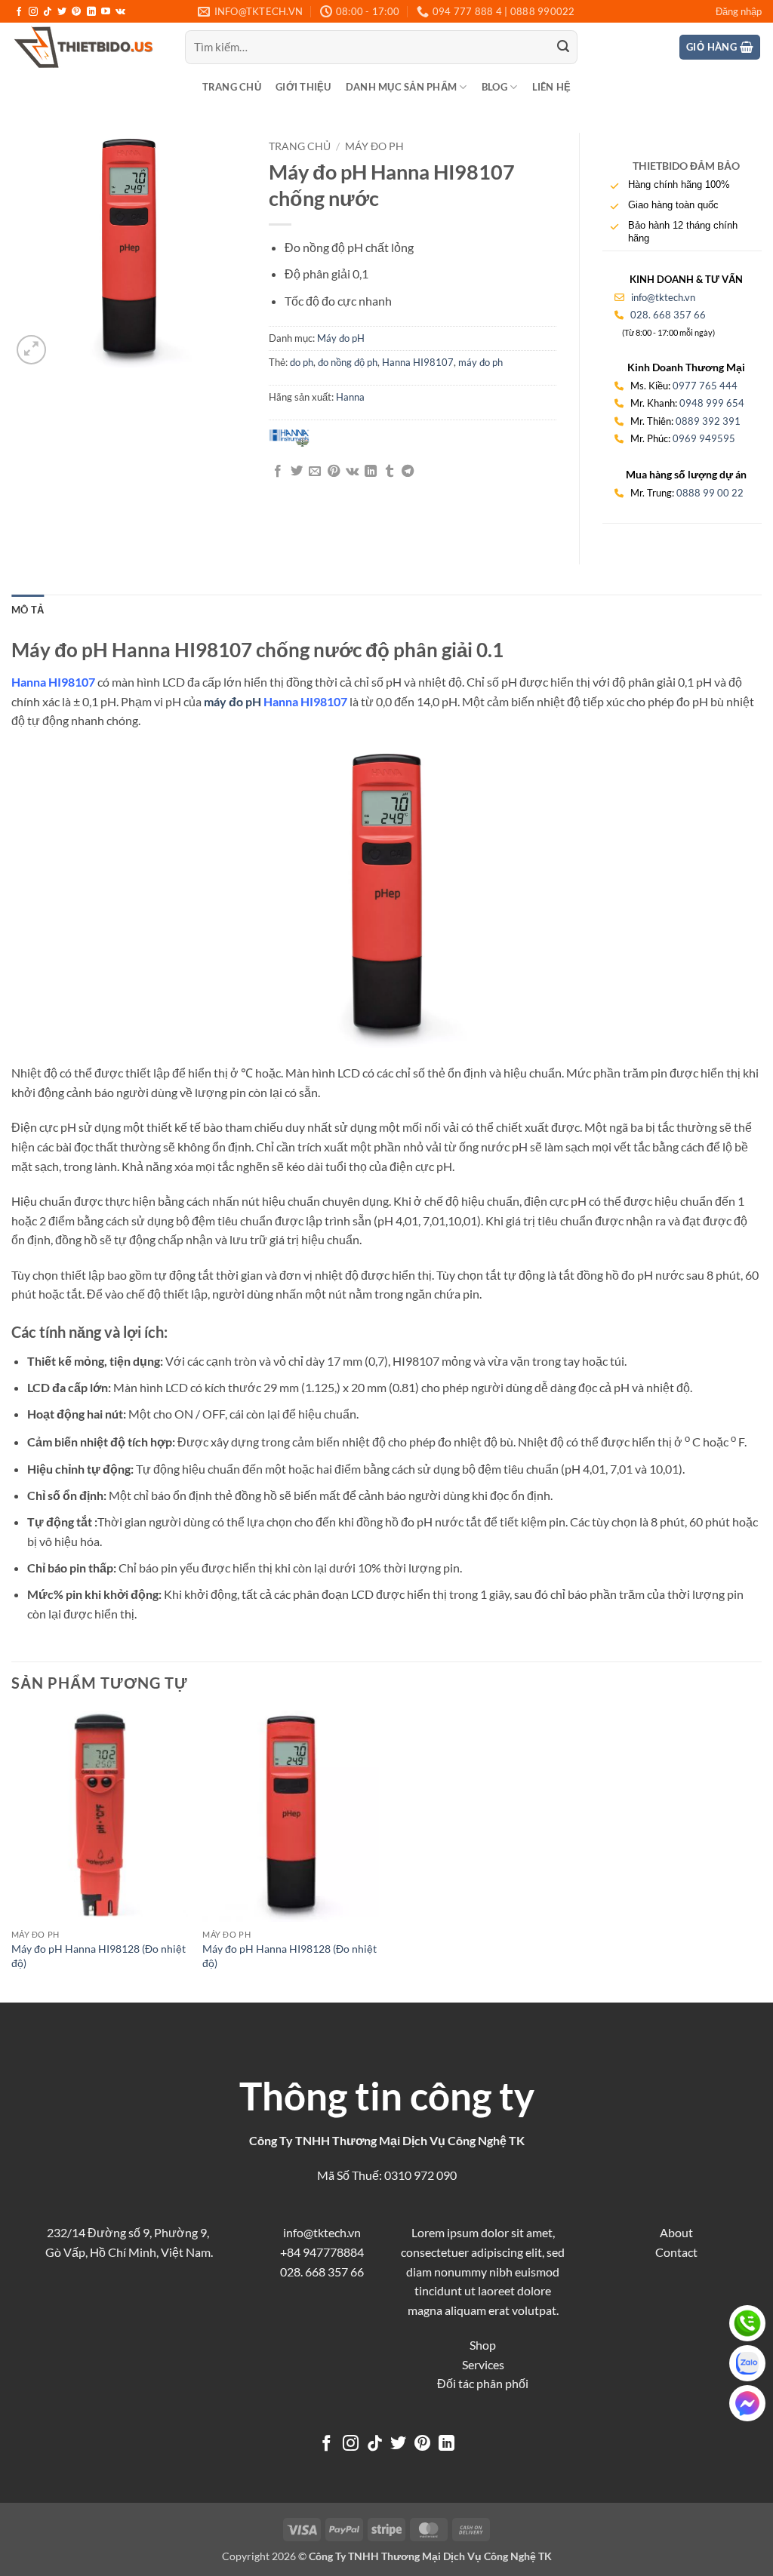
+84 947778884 (322, 2252)
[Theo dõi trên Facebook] (19, 12)
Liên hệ (552, 87)
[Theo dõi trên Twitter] (62, 12)
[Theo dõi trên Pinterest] (76, 12)
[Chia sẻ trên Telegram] (408, 472)
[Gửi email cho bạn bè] (315, 472)
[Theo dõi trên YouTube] (106, 12)
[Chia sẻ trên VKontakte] (352, 472)
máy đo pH (233, 701)
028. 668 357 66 (668, 315)
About (676, 2232)
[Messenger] (747, 2403)
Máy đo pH (374, 146)
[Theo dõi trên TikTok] (48, 12)
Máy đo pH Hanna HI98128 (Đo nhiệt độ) (99, 1956)
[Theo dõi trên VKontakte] (120, 12)
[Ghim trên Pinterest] (334, 472)
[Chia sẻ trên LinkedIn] (371, 472)
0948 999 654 (712, 403)
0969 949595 (704, 438)
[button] (739, 11)
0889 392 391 (708, 421)
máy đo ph (480, 362)
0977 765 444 (705, 386)
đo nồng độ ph (348, 362)
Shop (483, 2345)
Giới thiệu (303, 87)
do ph (302, 362)
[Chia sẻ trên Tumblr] (390, 472)
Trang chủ (232, 87)
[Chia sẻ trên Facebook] (278, 472)
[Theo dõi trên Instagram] (33, 12)
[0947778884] (747, 2323)
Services (483, 2364)
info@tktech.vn (662, 297)
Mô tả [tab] (28, 610)
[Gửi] (564, 48)
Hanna (350, 397)
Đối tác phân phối (483, 2383)
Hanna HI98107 (418, 362)
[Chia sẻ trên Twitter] (297, 472)
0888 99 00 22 (710, 493)
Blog (494, 87)
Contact (676, 2252)
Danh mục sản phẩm (401, 87)
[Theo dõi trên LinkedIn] (91, 12)
